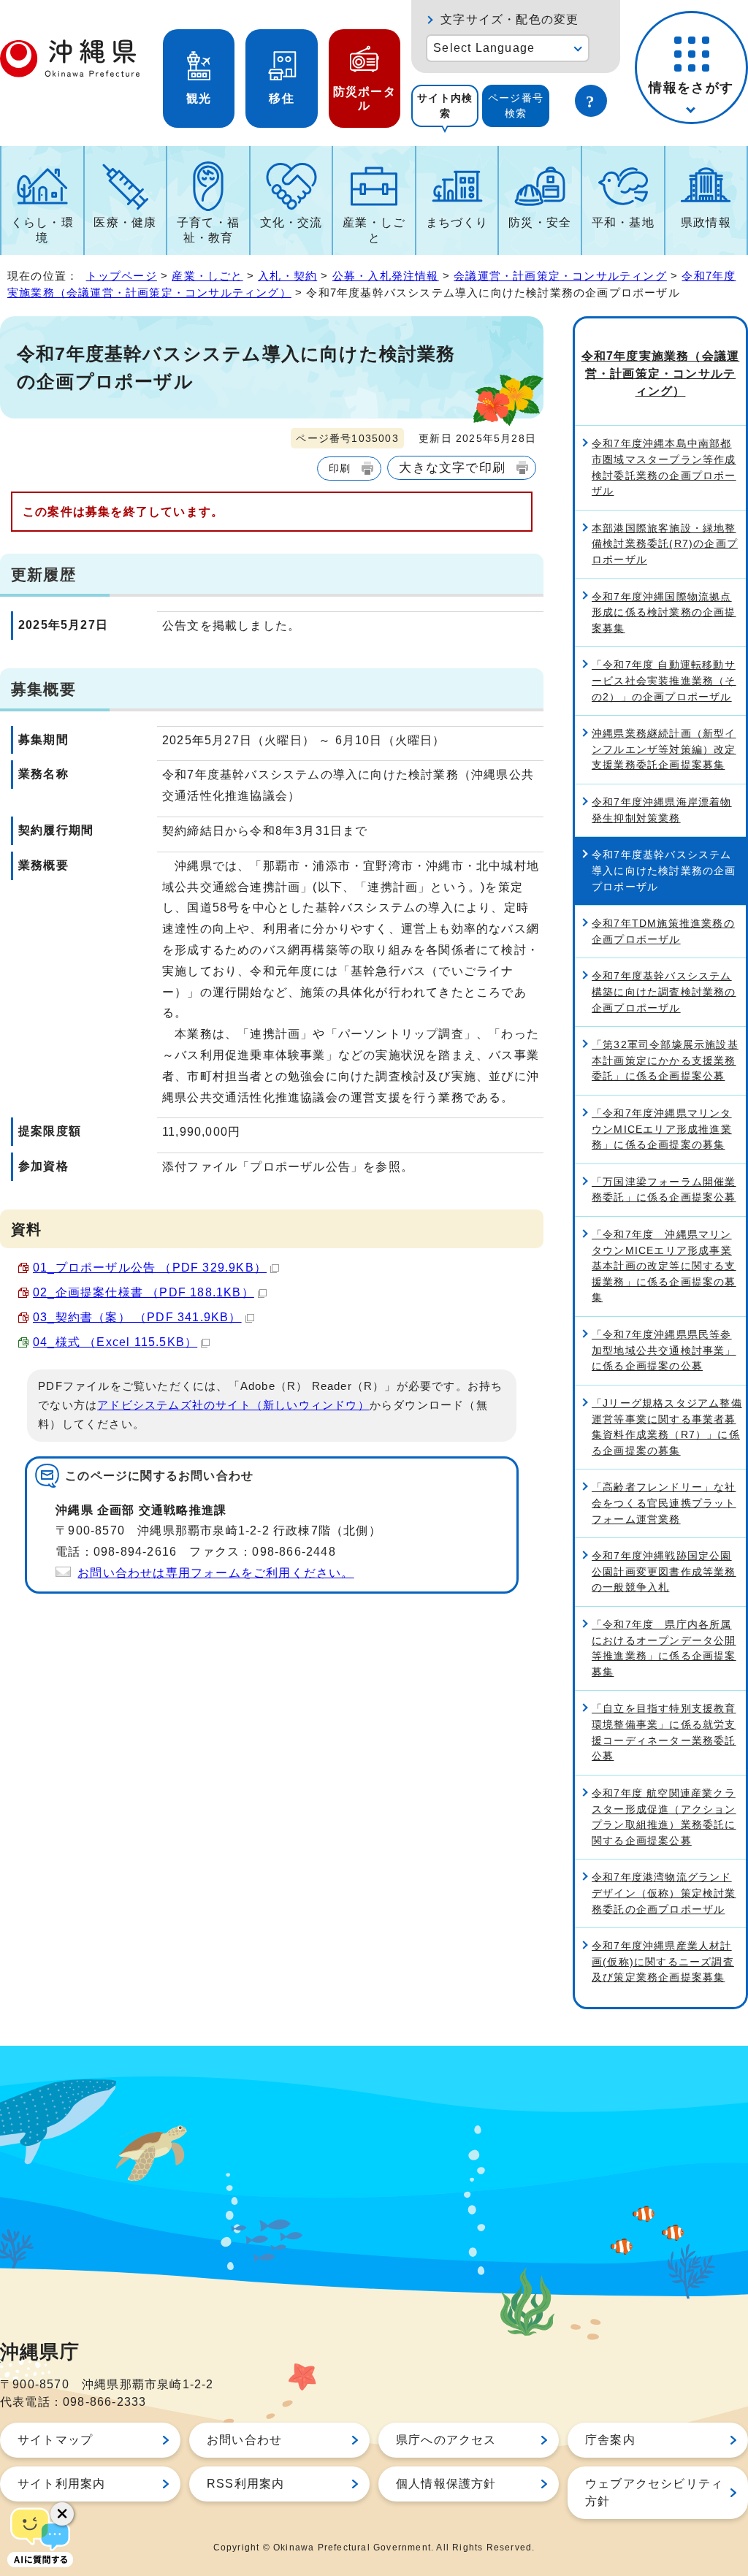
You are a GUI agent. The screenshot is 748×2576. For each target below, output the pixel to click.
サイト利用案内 (61, 2484)
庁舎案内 (610, 2440)
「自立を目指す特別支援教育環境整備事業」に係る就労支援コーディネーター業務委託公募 (664, 1732)
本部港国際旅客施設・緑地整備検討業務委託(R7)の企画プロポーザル (665, 544)
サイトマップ (55, 2440)
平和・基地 (623, 222)
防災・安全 (540, 222)
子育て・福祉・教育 (208, 230)
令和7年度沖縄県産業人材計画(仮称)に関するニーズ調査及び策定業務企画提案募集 (663, 1961)
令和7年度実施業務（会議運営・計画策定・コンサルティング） (661, 374)
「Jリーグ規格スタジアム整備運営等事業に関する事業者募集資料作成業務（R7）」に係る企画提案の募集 (667, 1427)
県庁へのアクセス (446, 2440)
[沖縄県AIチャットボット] (40, 2536)
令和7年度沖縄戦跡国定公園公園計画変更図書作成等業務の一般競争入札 (664, 1571)
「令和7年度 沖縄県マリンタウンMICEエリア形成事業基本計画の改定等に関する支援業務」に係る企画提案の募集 (664, 1266)
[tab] (445, 106)
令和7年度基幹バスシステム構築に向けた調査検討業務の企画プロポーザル (664, 991)
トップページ (122, 276)
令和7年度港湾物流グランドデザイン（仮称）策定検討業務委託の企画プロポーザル (664, 1893)
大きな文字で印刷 (452, 467)
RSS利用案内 (245, 2484)
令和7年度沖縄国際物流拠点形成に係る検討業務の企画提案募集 (664, 612)
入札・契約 (287, 276)
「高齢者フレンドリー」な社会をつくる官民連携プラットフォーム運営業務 (664, 1503)
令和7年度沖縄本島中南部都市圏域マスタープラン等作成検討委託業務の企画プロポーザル (664, 467)
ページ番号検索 (516, 106)
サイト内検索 (445, 106)
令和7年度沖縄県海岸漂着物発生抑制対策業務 (662, 810)
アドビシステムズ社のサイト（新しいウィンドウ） (233, 1405)
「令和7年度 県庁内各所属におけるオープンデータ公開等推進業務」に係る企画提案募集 (664, 1648)
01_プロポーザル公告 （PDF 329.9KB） (150, 1268)
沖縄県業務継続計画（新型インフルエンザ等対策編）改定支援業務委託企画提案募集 (664, 749)
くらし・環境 (42, 230)
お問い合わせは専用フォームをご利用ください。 (215, 1573)
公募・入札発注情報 (386, 276)
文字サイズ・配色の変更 (510, 19)
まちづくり (457, 222)
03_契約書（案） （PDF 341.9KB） (137, 1317)
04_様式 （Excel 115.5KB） (115, 1342)
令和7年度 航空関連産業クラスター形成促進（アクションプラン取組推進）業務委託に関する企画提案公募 (664, 1817)
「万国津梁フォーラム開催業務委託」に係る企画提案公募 (664, 1190)
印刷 (340, 468)
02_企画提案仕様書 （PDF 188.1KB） (144, 1292)
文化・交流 (291, 222)
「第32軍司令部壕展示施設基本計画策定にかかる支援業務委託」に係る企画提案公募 (665, 1060)
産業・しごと (374, 230)
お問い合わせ (244, 2440)
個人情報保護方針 (446, 2484)
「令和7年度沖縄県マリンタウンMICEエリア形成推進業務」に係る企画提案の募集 (662, 1129)
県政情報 (706, 222)
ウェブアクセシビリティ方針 (654, 2492)
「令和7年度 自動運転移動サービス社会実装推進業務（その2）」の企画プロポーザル (664, 680)
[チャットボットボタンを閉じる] (62, 2514)
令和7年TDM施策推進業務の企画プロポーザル (663, 931)
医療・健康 (125, 222)
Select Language (484, 48)
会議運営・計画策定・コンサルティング (560, 276)
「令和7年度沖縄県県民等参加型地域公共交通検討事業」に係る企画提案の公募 (664, 1350)
